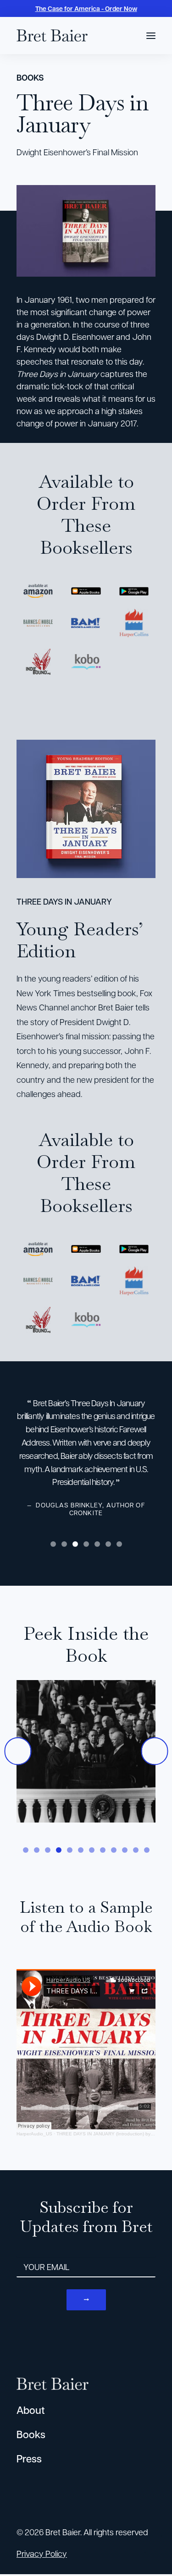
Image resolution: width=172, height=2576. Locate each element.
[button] (151, 35)
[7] (118, 1544)
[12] (145, 1850)
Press (29, 2459)
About (31, 2410)
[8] (103, 1850)
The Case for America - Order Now (86, 8)
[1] (55, 1544)
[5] (97, 1544)
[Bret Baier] (52, 35)
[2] (64, 1544)
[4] (86, 1544)
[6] (108, 1544)
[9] (114, 1850)
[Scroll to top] (153, 2543)
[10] (125, 1850)
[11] (136, 1850)
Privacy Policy (42, 2553)
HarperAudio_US (34, 2134)
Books (31, 2434)
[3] (75, 1544)
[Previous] (18, 1751)
